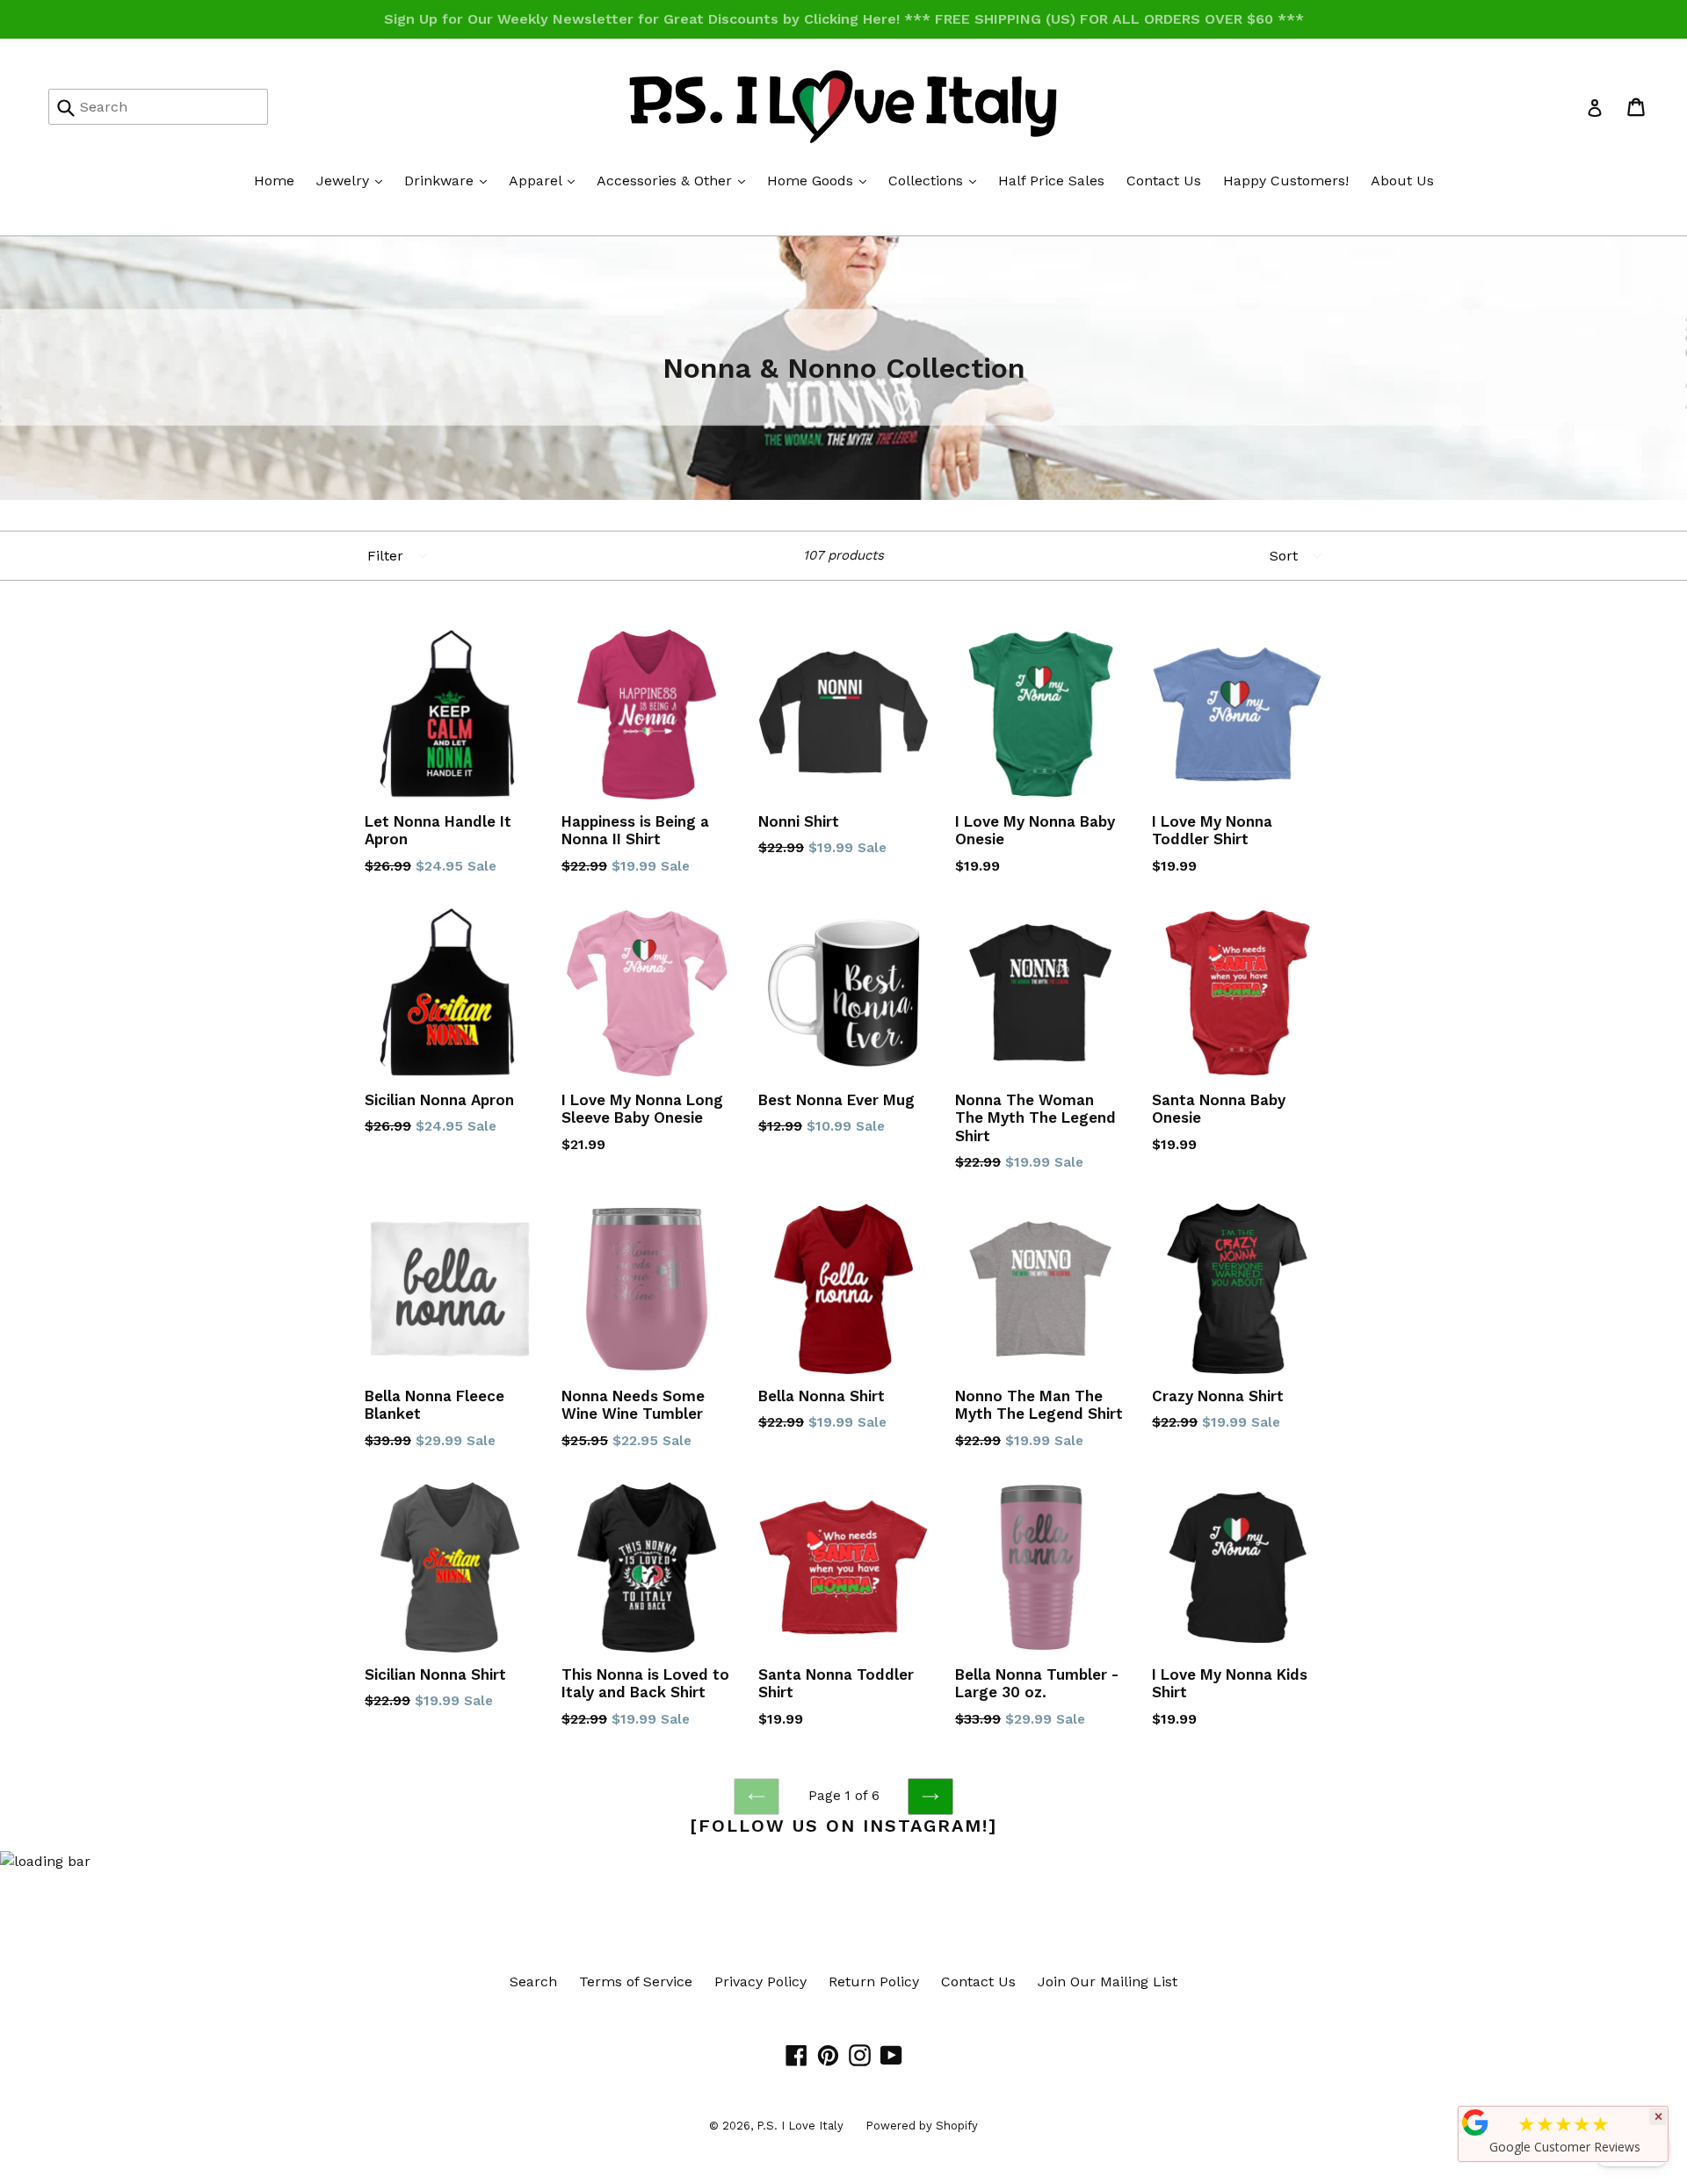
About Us (1402, 181)
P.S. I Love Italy (800, 2126)
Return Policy (874, 1982)
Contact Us (1164, 181)
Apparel (546, 180)
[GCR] (1475, 2123)
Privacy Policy (760, 1982)
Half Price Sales (1051, 181)
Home (274, 181)
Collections (937, 180)
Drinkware (450, 180)
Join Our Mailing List (1108, 1982)
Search (533, 1982)
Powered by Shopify (922, 2126)
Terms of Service (636, 1982)
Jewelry (354, 180)
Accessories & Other (675, 180)
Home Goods (821, 180)
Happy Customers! (1286, 181)
